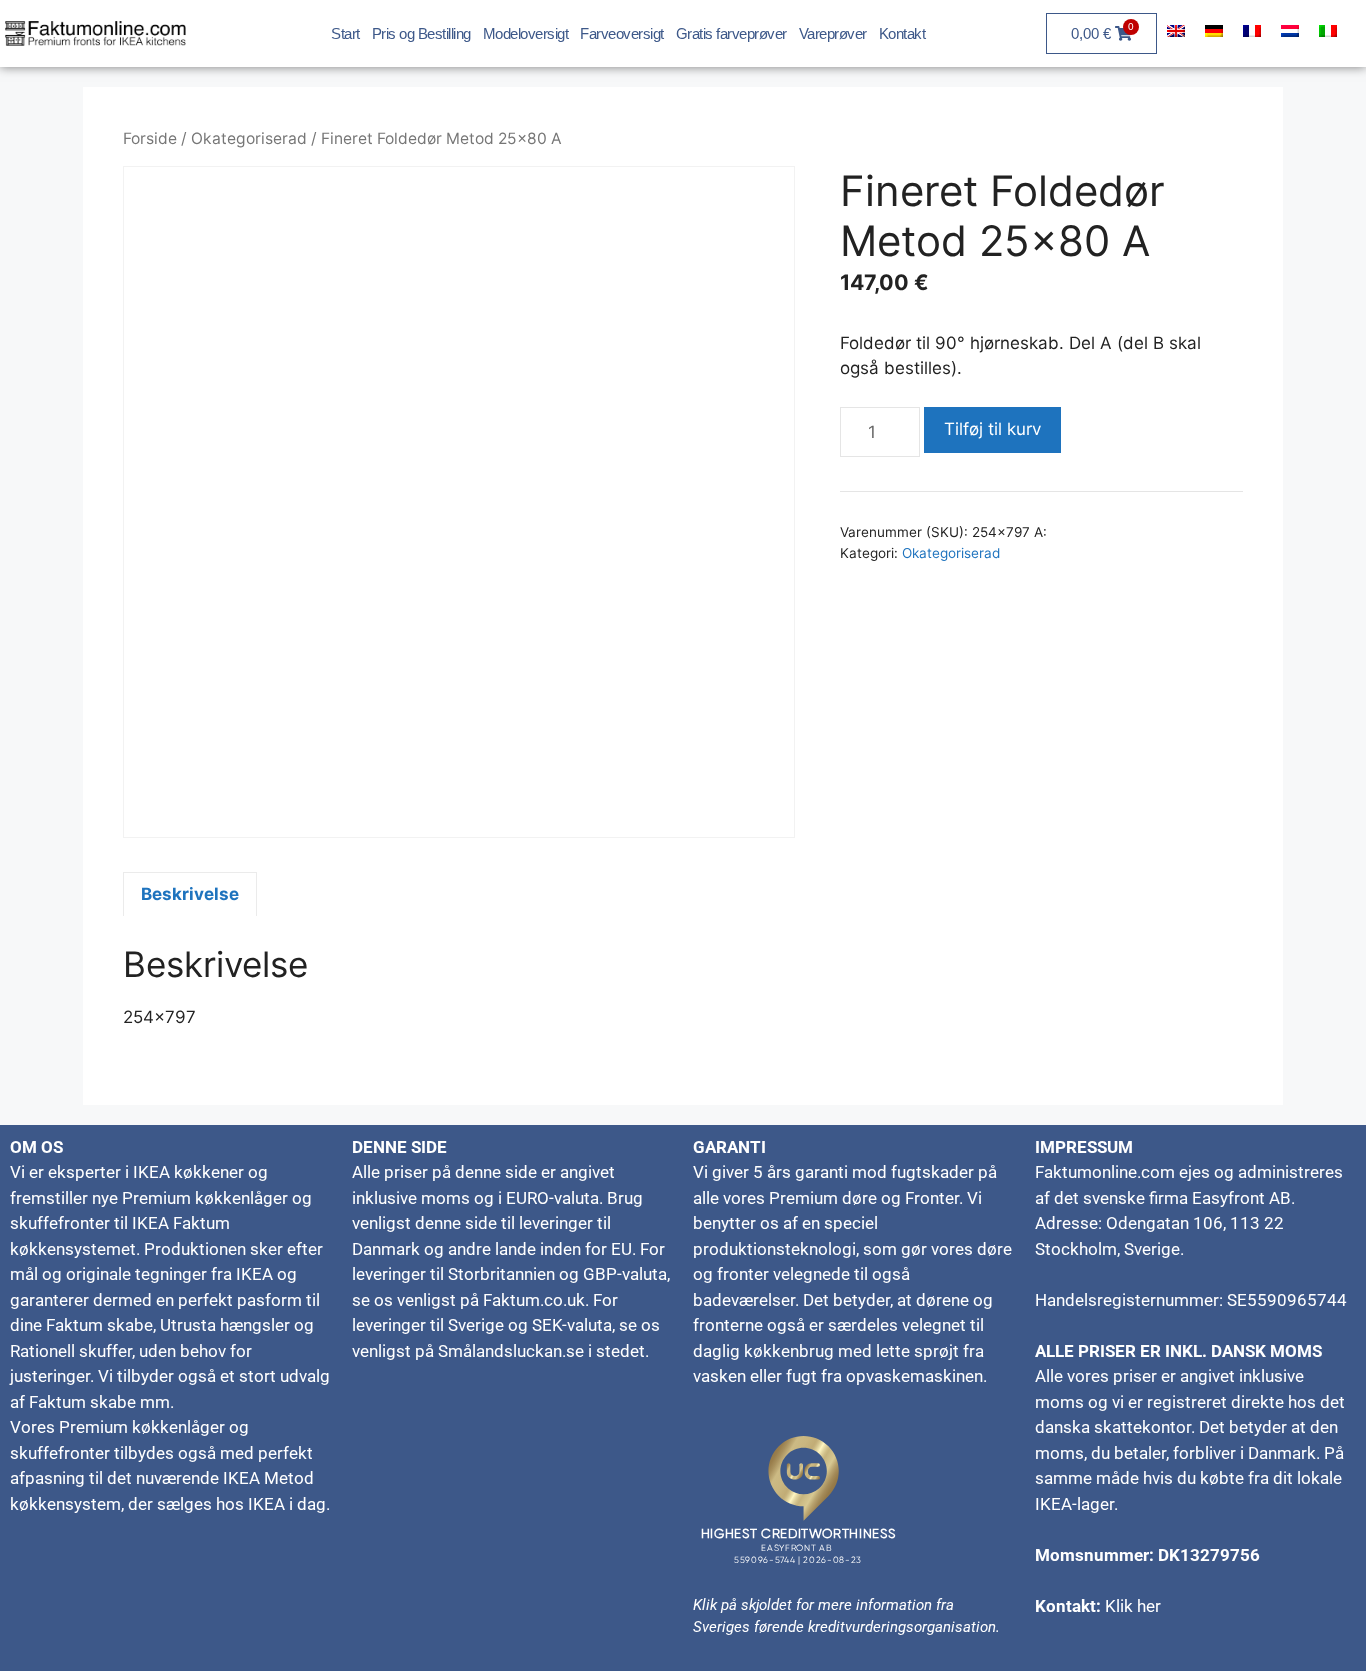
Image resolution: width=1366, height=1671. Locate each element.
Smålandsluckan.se (511, 1351)
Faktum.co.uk (534, 1300)
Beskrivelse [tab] (190, 894)
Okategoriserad (249, 138)
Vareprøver (833, 33)
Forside (150, 138)
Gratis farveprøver (731, 33)
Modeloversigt (526, 33)
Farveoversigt (622, 33)
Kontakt (902, 33)
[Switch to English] (1176, 31)
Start (345, 33)
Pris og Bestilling (421, 33)
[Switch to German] (1214, 31)
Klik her (1133, 1606)
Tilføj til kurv (992, 429)
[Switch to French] (1252, 31)
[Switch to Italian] (1328, 31)
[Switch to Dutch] (1290, 31)
